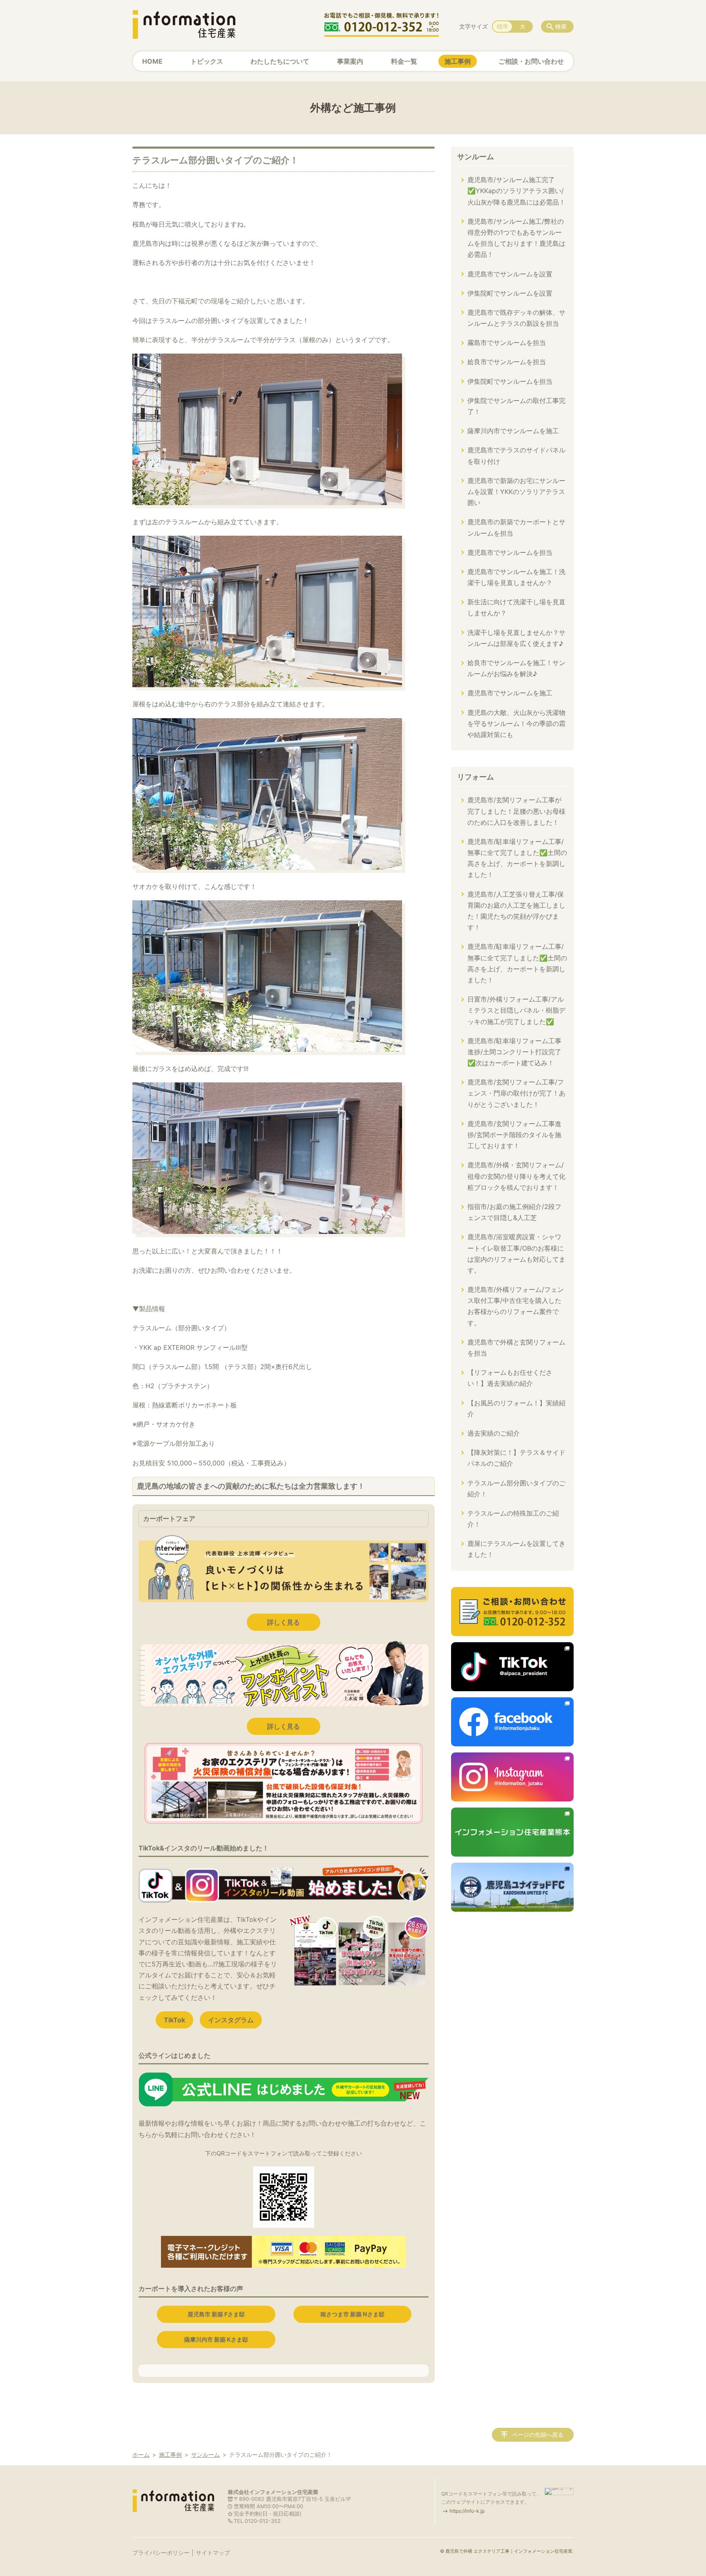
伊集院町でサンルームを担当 (510, 381)
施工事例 (458, 61)
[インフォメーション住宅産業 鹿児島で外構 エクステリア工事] (184, 24)
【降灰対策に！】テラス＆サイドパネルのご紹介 (516, 1458)
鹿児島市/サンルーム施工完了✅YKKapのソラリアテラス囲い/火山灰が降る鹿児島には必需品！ (516, 191)
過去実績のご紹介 (494, 1433)
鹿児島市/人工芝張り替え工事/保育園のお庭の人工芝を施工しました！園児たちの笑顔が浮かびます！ (516, 911)
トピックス (207, 61)
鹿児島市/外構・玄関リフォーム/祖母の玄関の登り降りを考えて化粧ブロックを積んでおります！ (516, 1176)
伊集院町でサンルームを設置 (510, 293)
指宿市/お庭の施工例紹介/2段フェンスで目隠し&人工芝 (514, 1212)
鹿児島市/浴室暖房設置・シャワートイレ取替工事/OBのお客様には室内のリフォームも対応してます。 (516, 1253)
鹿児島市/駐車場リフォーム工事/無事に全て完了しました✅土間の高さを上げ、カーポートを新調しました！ (517, 858)
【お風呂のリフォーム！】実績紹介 (516, 1408)
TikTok (174, 2020)
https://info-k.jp (467, 2511)
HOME (152, 61)
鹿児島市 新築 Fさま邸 (216, 2314)
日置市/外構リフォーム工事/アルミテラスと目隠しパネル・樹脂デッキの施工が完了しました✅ (516, 1010)
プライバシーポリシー (161, 2553)
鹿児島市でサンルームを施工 (510, 693)
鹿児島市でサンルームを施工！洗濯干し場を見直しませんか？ (516, 577)
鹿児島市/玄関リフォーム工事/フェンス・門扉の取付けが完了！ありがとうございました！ (516, 1093)
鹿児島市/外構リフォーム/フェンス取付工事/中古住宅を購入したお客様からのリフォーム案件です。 (516, 1306)
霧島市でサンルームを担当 (507, 343)
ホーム (141, 2455)
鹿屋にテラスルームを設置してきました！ (516, 1549)
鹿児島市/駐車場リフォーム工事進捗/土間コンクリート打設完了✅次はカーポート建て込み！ (514, 1052)
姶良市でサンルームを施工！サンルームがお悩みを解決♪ (516, 668)
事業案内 (350, 61)
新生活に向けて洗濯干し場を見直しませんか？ (516, 607)
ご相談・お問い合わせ (531, 61)
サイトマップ (213, 2553)
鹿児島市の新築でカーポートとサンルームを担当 (516, 527)
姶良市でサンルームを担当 (507, 362)
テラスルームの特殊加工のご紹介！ (513, 1519)
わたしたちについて (280, 61)
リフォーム (476, 777)
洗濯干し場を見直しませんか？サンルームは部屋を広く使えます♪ (516, 638)
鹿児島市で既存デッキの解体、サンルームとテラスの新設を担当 (516, 318)
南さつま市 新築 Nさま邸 (352, 2314)
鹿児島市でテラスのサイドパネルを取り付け (516, 455)
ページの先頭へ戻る (538, 2435)
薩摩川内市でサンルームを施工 (513, 431)
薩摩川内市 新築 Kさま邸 (216, 2339)
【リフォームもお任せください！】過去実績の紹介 (510, 1378)
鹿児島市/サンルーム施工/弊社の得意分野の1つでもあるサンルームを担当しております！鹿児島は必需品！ (516, 238)
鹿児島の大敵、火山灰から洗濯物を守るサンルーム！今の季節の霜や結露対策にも (516, 724)
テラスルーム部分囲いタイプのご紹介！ (516, 1488)
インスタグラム (231, 2020)
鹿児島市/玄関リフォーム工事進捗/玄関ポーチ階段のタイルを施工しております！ (514, 1135)
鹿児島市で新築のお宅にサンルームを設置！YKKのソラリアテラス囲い (516, 492)
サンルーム (476, 157)
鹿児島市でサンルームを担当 (510, 552)
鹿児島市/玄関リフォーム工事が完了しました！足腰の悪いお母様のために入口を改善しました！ (516, 811)
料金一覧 (404, 61)
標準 (503, 26)
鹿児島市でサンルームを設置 (510, 274)
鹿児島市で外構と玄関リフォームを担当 (516, 1348)
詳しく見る (284, 1622)
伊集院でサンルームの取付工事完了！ (516, 406)
